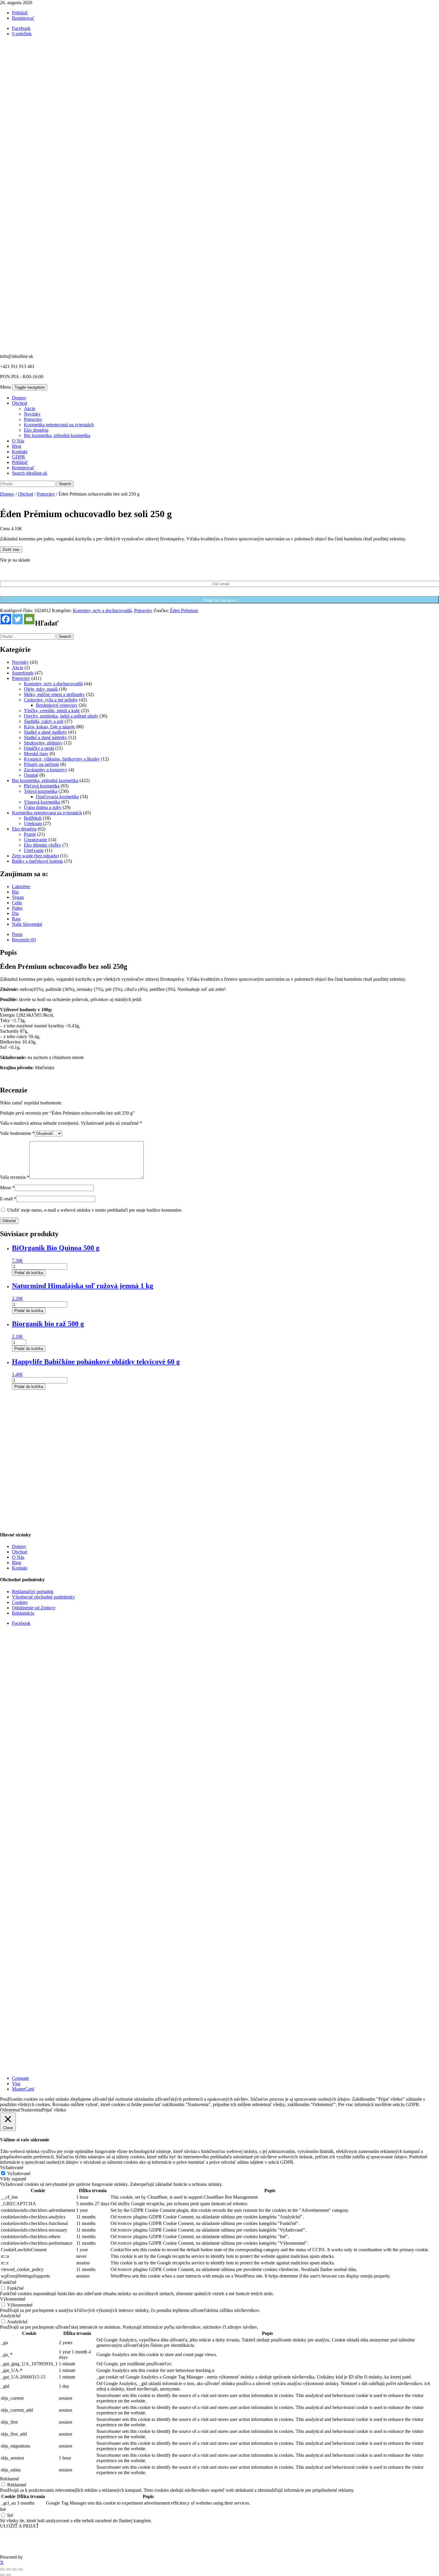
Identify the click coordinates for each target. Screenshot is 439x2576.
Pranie (30, 834)
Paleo (17, 908)
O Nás (18, 441)
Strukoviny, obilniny (43, 743)
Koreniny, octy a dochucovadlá (102, 610)
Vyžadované (19, 2173)
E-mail (8, 1199)
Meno (7, 1188)
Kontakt (20, 452)
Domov (19, 398)
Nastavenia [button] (31, 2110)
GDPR (19, 457)
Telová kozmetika (41, 791)
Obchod (20, 403)
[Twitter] (17, 619)
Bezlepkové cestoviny (57, 705)
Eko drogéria (36, 430)
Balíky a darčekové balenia (37, 861)
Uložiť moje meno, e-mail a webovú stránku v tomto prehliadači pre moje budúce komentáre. (95, 1210)
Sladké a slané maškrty (45, 732)
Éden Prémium (184, 610)
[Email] (29, 619)
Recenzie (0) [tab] (24, 940)
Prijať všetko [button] (54, 2110)
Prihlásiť (20, 13)
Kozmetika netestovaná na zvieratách (59, 425)
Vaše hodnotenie (17, 1133)
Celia (17, 903)
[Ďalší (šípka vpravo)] (8, 2575)
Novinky (32, 414)
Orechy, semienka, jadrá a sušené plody (61, 716)
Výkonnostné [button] (13, 2299)
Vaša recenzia (15, 1177)
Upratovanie (36, 840)
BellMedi (33, 818)
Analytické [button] (10, 2316)
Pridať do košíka (29, 1273)
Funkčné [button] (8, 2282)
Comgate (20, 2078)
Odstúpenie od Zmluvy (34, 1608)
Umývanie (34, 850)
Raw (16, 919)
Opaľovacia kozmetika (57, 797)
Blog (17, 446)
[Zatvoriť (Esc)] (20, 2569)
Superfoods (23, 673)
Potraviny (33, 419)
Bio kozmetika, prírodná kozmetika (57, 435)
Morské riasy (36, 754)
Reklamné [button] (10, 2479)
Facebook (21, 1623)
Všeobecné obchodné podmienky (43, 1597)
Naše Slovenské (27, 924)
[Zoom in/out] (2, 2569)
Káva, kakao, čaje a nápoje (49, 727)
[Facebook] (6, 619)
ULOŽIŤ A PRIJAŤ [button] (19, 2526)
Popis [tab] (17, 934)
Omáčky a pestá (39, 748)
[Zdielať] (14, 2569)
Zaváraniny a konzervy (46, 770)
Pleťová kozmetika (42, 786)
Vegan (18, 897)
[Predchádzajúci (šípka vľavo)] (2, 2575)
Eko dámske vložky (43, 845)
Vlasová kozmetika (42, 802)
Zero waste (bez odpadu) (35, 856)
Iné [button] (3, 2509)
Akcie (30, 409)
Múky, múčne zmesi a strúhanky (54, 694)
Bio (15, 892)
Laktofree (21, 886)
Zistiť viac (11, 550)
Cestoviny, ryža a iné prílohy (51, 700)
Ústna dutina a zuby (43, 807)
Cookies (20, 1602)
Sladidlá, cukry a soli (44, 721)
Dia (15, 913)
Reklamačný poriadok (33, 1592)
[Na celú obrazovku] (8, 2569)
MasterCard (23, 2089)
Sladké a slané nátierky (46, 737)
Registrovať (23, 18)
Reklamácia (23, 1613)
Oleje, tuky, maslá (41, 689)
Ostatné (31, 775)
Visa (16, 2084)
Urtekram (33, 823)
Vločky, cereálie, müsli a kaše (52, 711)
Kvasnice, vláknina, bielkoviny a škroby (62, 759)
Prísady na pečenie (42, 764)
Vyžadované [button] (12, 2167)
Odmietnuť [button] (10, 2110)
